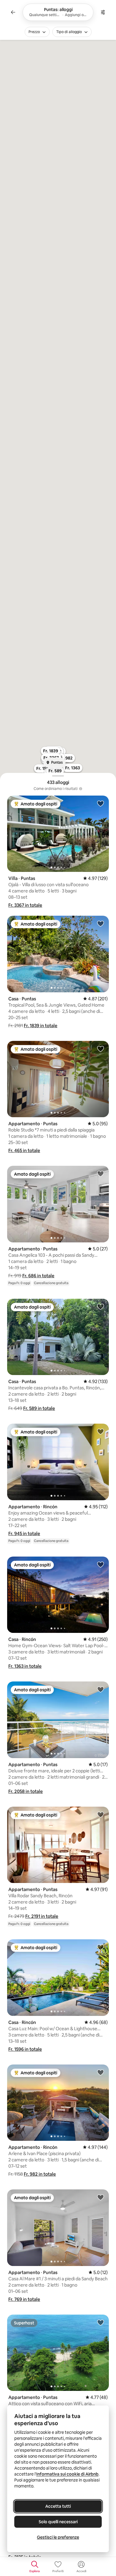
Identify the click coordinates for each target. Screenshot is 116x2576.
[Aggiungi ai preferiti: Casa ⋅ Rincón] (101, 1564)
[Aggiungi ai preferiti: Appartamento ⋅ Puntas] (101, 1049)
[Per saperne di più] (81, 789)
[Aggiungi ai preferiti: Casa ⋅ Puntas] (101, 923)
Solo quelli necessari (58, 2522)
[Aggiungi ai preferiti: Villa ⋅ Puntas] (101, 803)
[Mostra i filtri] (103, 12)
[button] (25, 905)
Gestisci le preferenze (58, 2537)
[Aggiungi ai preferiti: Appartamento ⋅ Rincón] (101, 1431)
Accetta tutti (58, 2506)
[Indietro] (13, 12)
